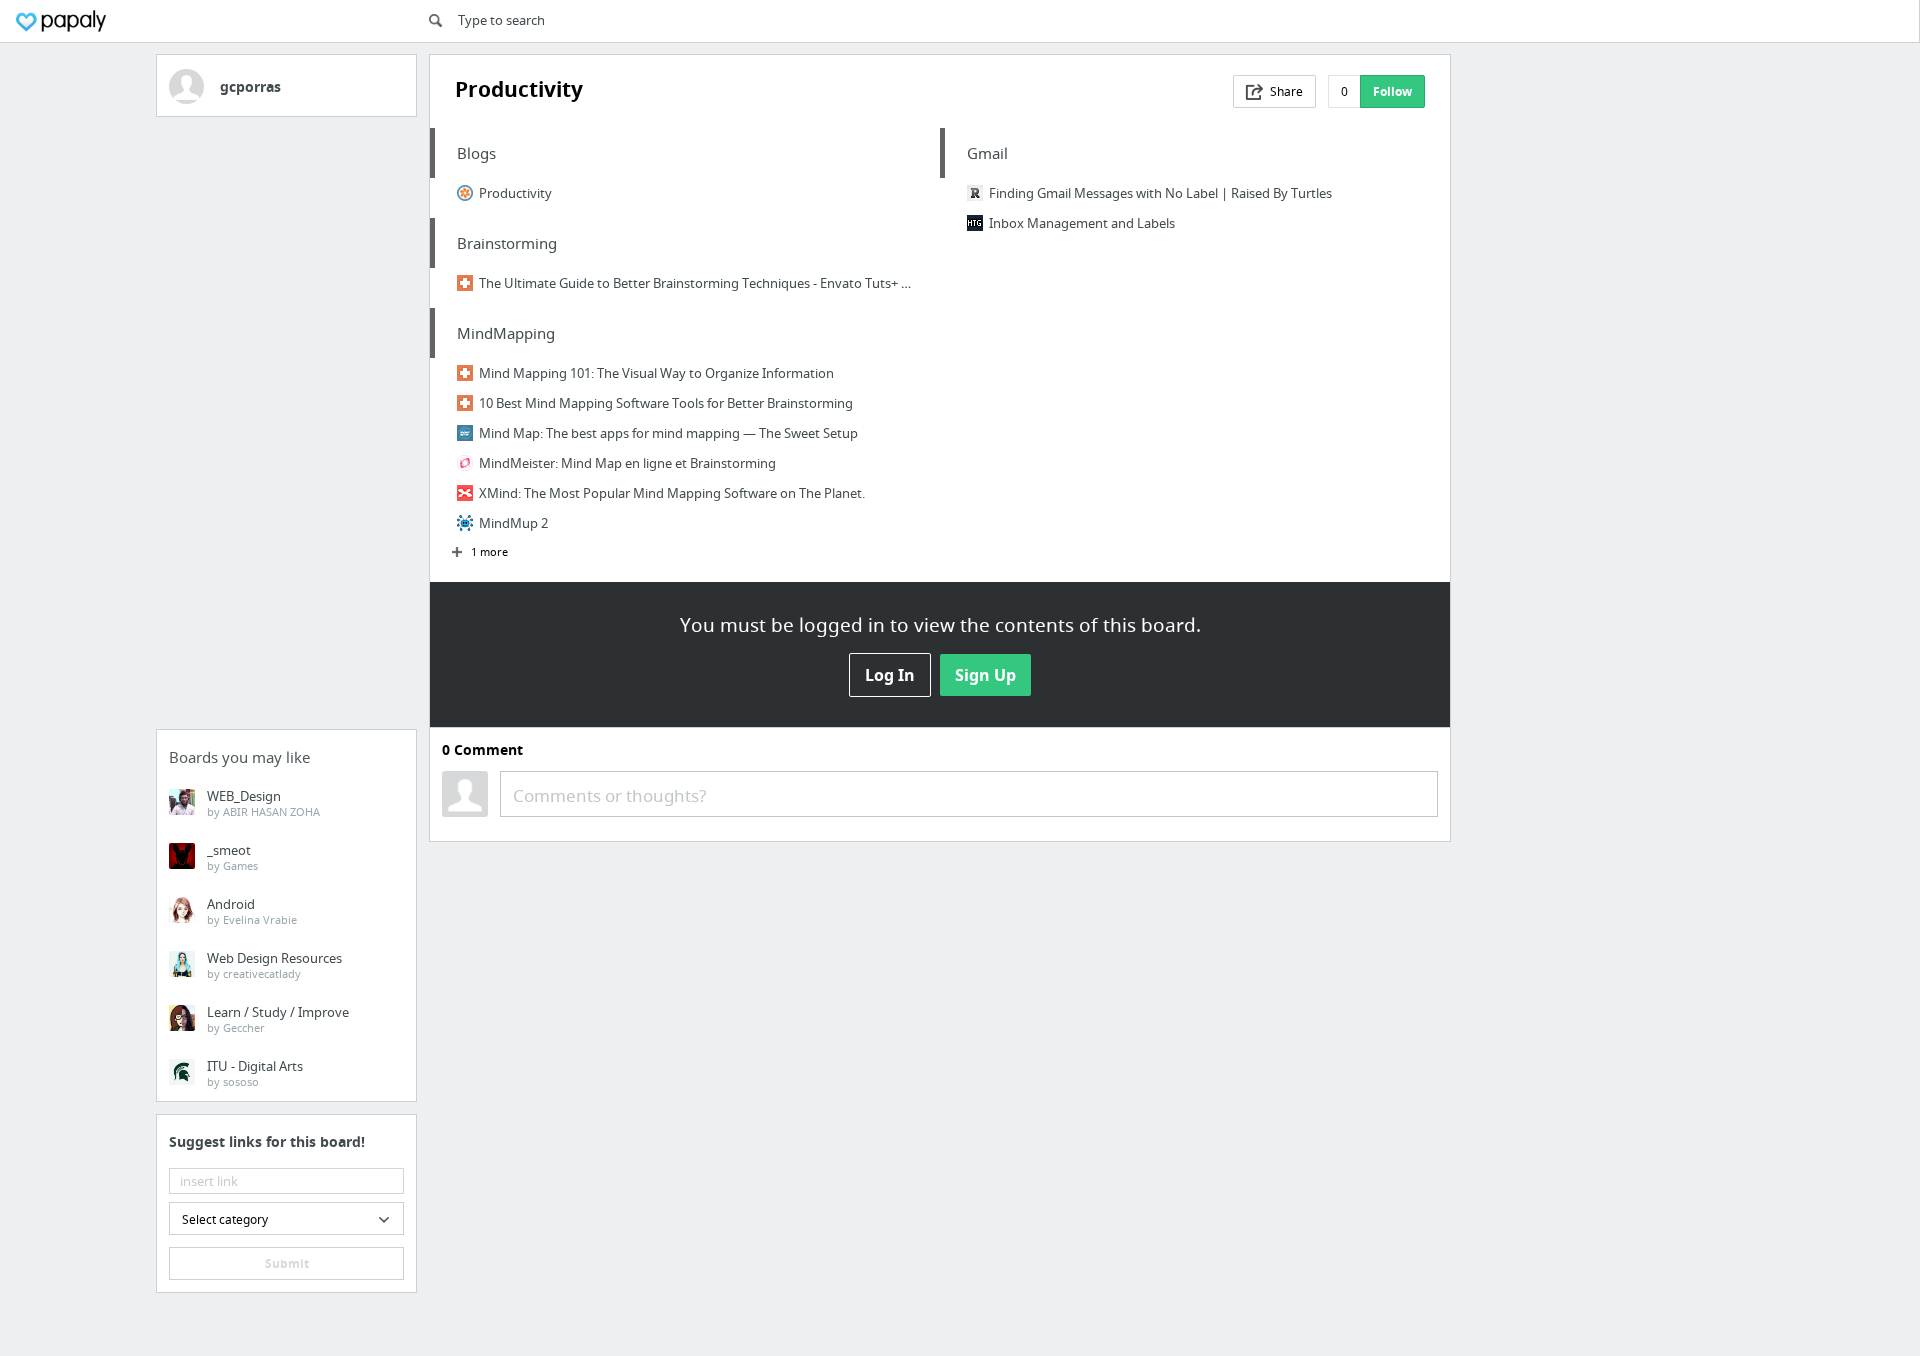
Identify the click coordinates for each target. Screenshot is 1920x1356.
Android (252, 911)
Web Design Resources (274, 965)
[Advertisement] (286, 429)
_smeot (232, 857)
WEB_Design (263, 803)
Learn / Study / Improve (278, 1019)
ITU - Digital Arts (255, 1073)
